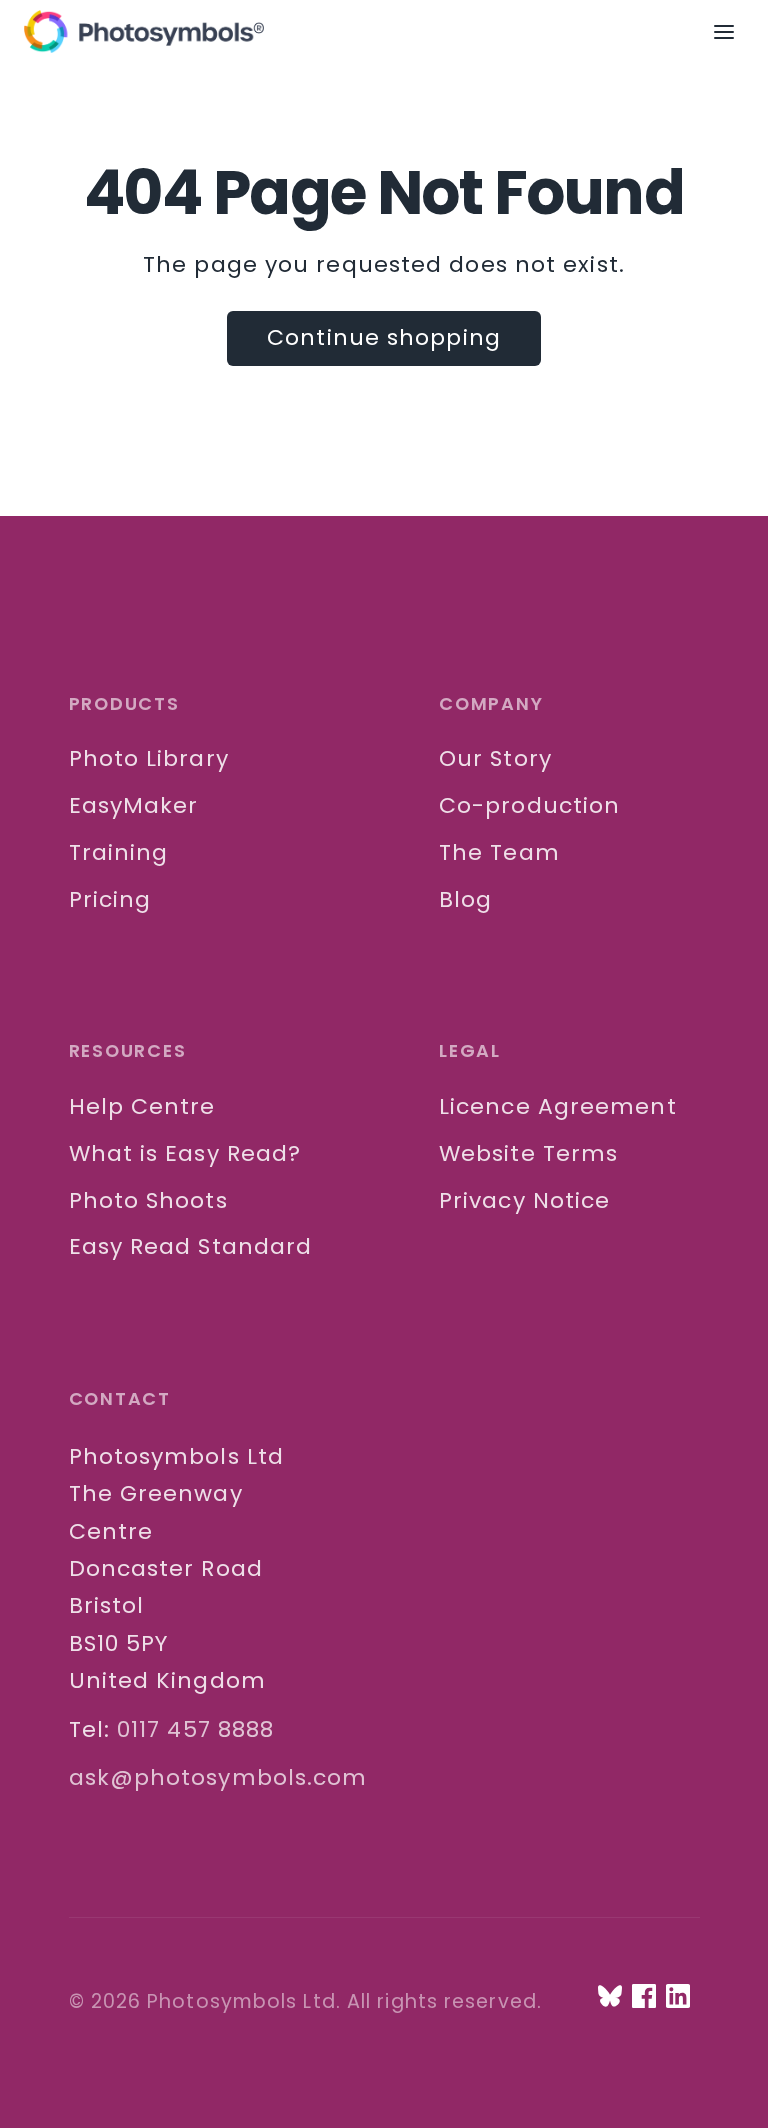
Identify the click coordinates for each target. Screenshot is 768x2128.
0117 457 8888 (195, 1729)
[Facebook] (644, 1996)
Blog (465, 899)
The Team (499, 852)
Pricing (110, 899)
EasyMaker (134, 805)
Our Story (495, 758)
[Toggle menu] (734, 32)
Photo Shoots (148, 1200)
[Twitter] (610, 1996)
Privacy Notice (524, 1200)
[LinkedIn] (678, 1996)
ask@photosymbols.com (218, 1777)
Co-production (529, 805)
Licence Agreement (558, 1106)
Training (119, 852)
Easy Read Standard (191, 1246)
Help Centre (142, 1106)
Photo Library (149, 758)
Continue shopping (384, 337)
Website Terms (528, 1153)
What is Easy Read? (185, 1153)
